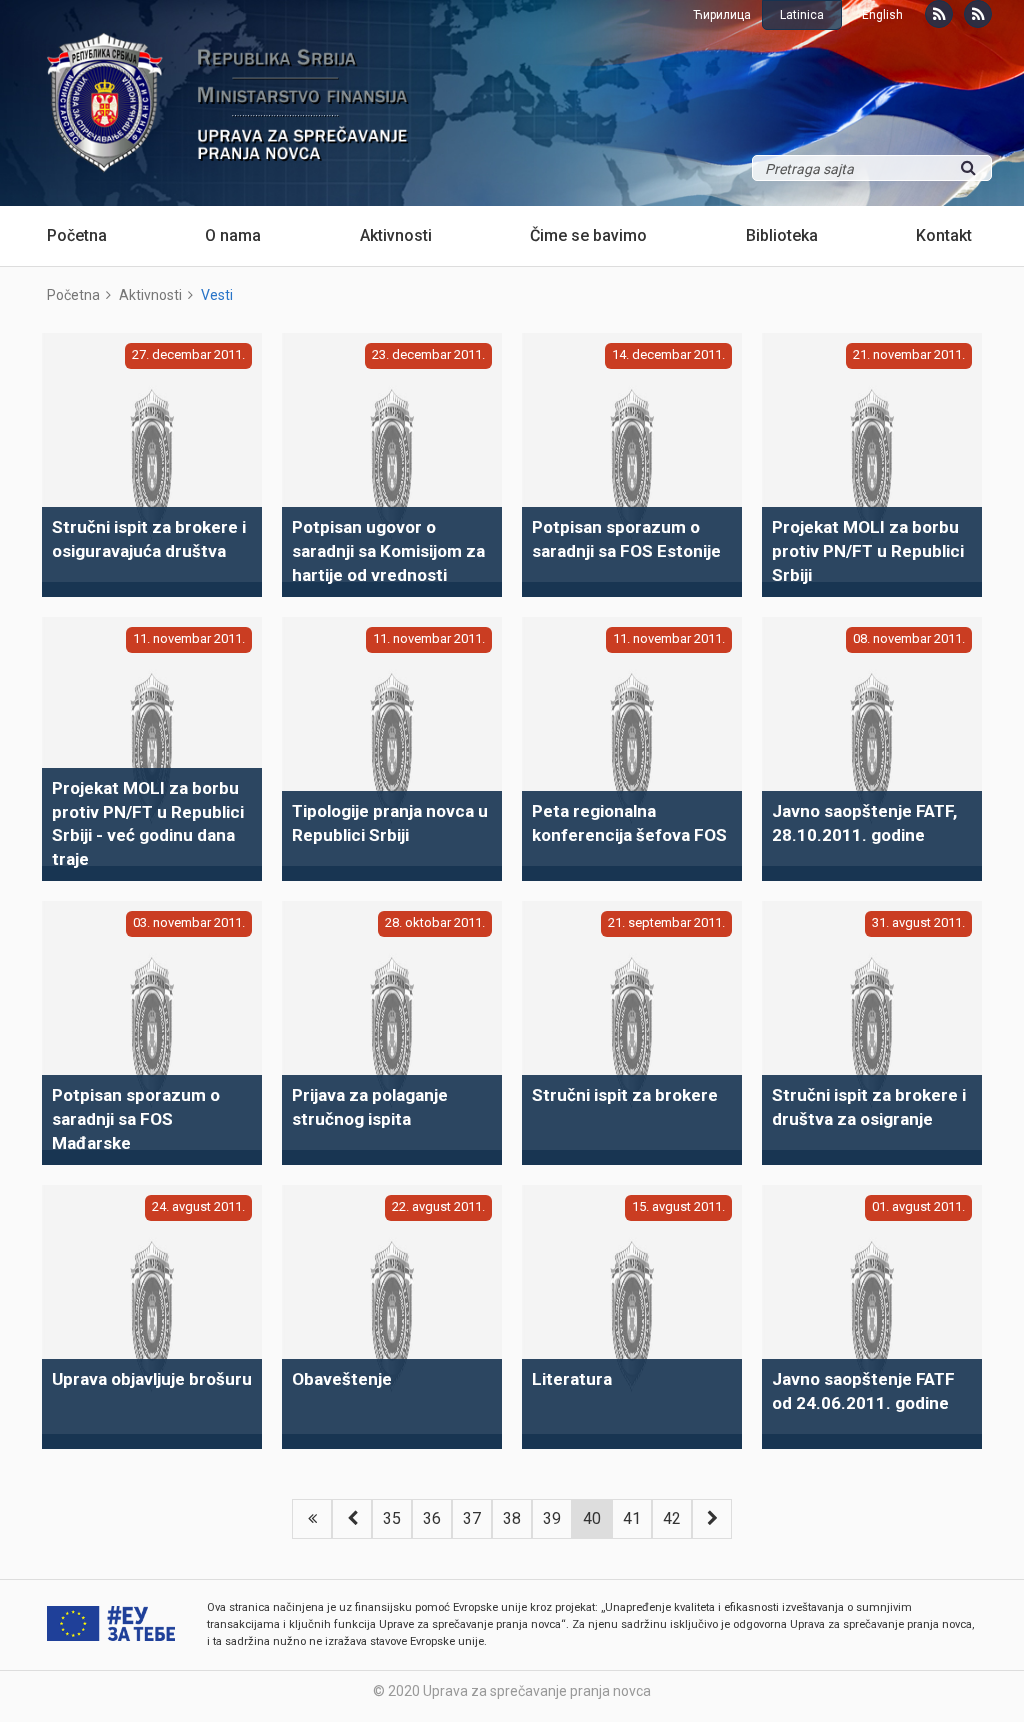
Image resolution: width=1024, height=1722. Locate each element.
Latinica (802, 15)
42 (672, 1518)
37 (472, 1518)
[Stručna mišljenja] (978, 14)
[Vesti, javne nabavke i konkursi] (939, 14)
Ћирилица (722, 15)
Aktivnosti (396, 235)
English (882, 15)
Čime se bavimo (588, 235)
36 (432, 1518)
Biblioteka (782, 235)
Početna (77, 235)
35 (392, 1518)
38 (512, 1518)
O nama (233, 235)
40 (592, 1518)
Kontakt (944, 235)
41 (632, 1518)
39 (552, 1518)
